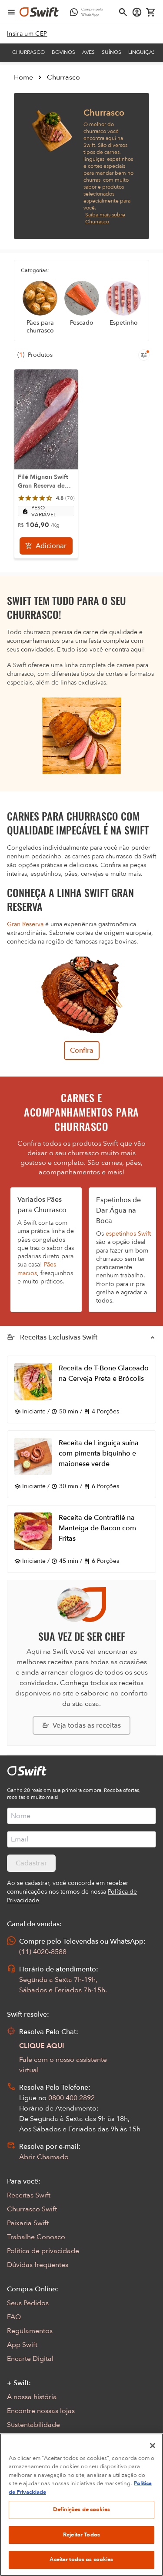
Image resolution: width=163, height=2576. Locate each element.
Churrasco (28, 52)
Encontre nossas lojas (41, 2411)
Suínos (111, 52)
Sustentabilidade (33, 2425)
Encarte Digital (30, 2359)
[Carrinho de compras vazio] (151, 12)
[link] (27, 34)
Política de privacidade (43, 2251)
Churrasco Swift (32, 2209)
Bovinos (63, 52)
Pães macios (37, 1269)
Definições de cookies (81, 2510)
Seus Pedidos (28, 2303)
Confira (82, 1050)
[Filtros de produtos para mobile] (144, 355)
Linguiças (142, 52)
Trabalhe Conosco (36, 2237)
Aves (88, 52)
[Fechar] (153, 2446)
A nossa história (32, 2397)
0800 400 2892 (72, 2098)
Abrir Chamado (44, 2157)
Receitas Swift (29, 2195)
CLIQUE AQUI (42, 2046)
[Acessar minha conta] (137, 12)
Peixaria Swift (28, 2223)
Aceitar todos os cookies (81, 2559)
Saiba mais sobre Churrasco (105, 218)
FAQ (14, 2317)
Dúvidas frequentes (38, 2265)
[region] (81, 2505)
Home (23, 77)
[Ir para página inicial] (39, 12)
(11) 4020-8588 (43, 1952)
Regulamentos (30, 2331)
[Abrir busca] (123, 12)
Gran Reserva (25, 924)
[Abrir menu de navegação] (11, 12)
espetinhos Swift (128, 1234)
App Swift (22, 2345)
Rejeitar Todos (81, 2535)
